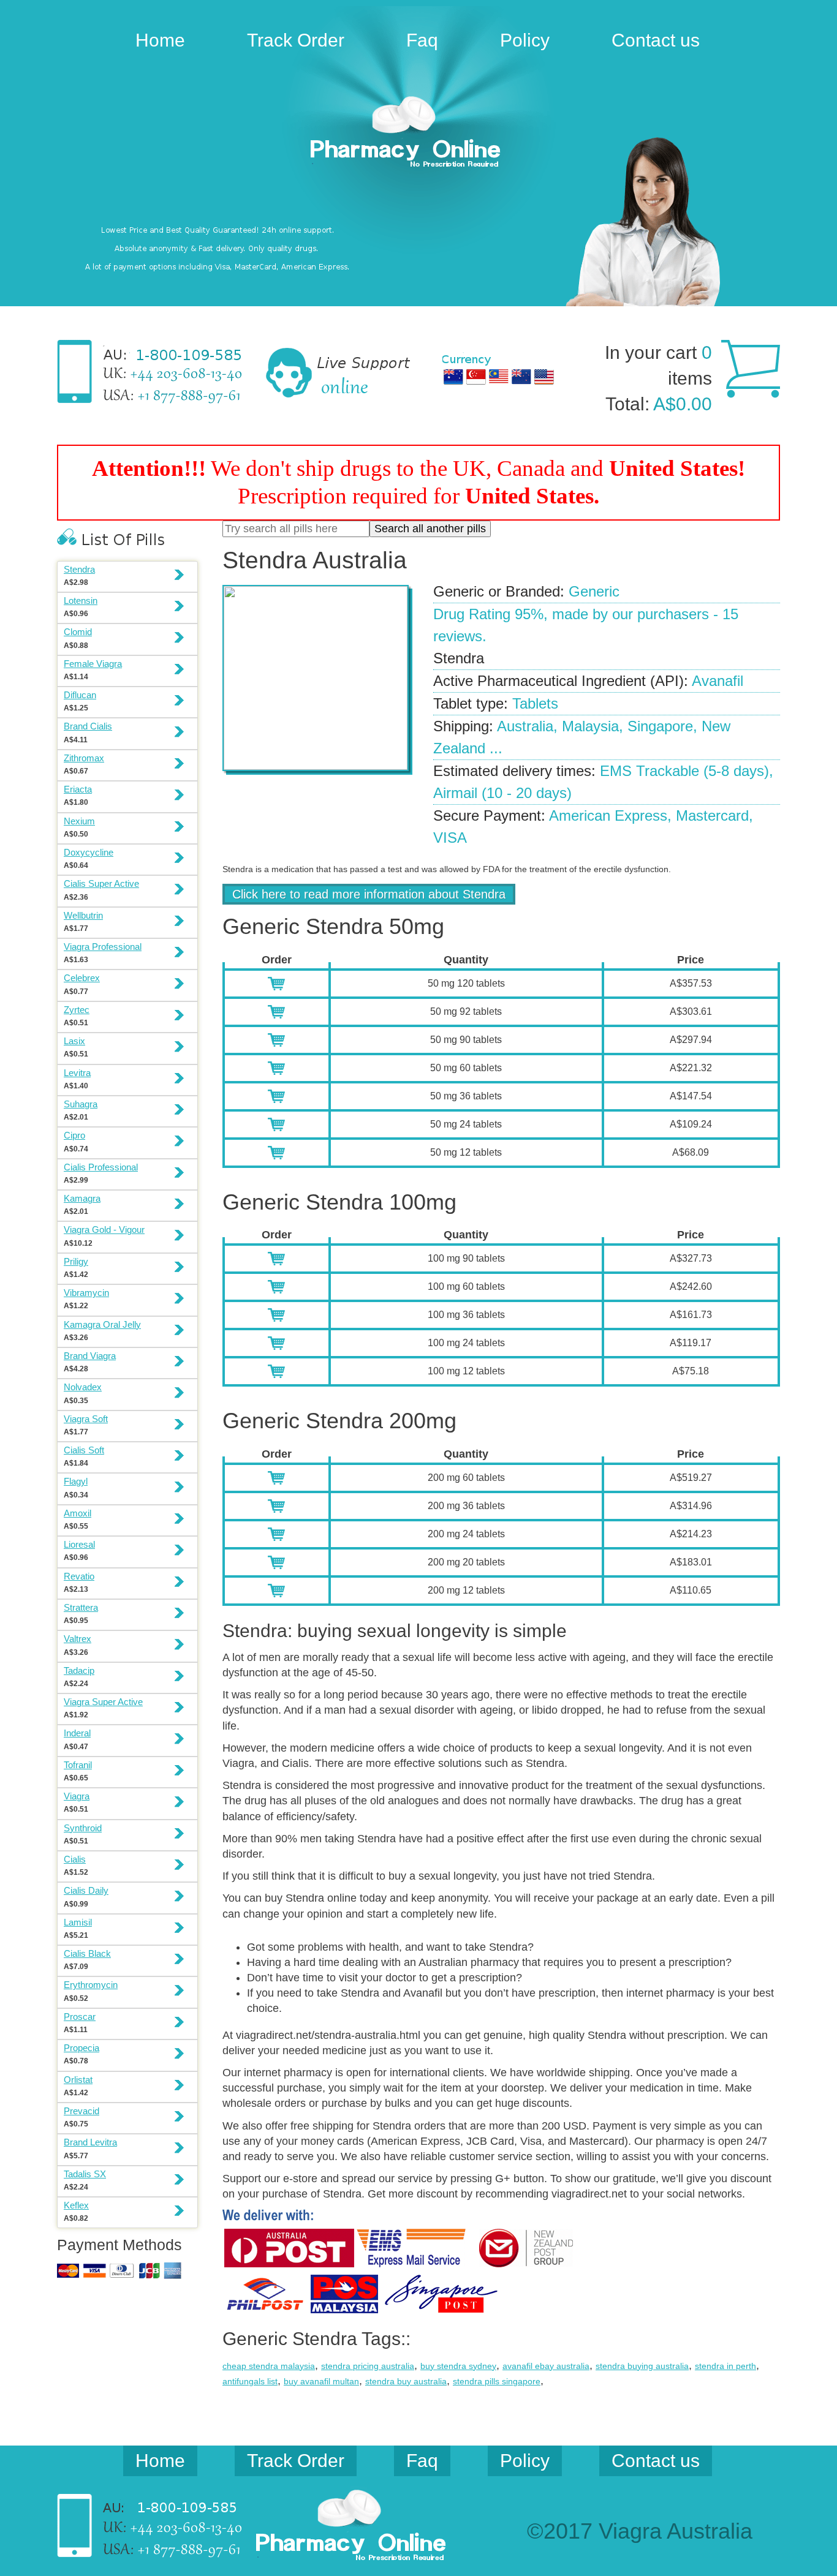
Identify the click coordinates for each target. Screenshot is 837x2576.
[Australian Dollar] (453, 377)
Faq (422, 40)
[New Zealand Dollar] (521, 377)
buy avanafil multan (321, 2381)
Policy (525, 40)
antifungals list (250, 2381)
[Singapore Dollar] (476, 377)
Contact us (656, 40)
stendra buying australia (642, 2366)
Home (160, 40)
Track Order (296, 40)
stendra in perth (725, 2366)
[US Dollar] (544, 377)
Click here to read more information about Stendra (369, 894)
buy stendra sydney (458, 2366)
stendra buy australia (406, 2381)
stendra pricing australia (368, 2366)
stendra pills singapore (497, 2381)
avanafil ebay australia (546, 2366)
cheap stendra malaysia (269, 2366)
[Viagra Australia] (418, 134)
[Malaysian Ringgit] (499, 377)
